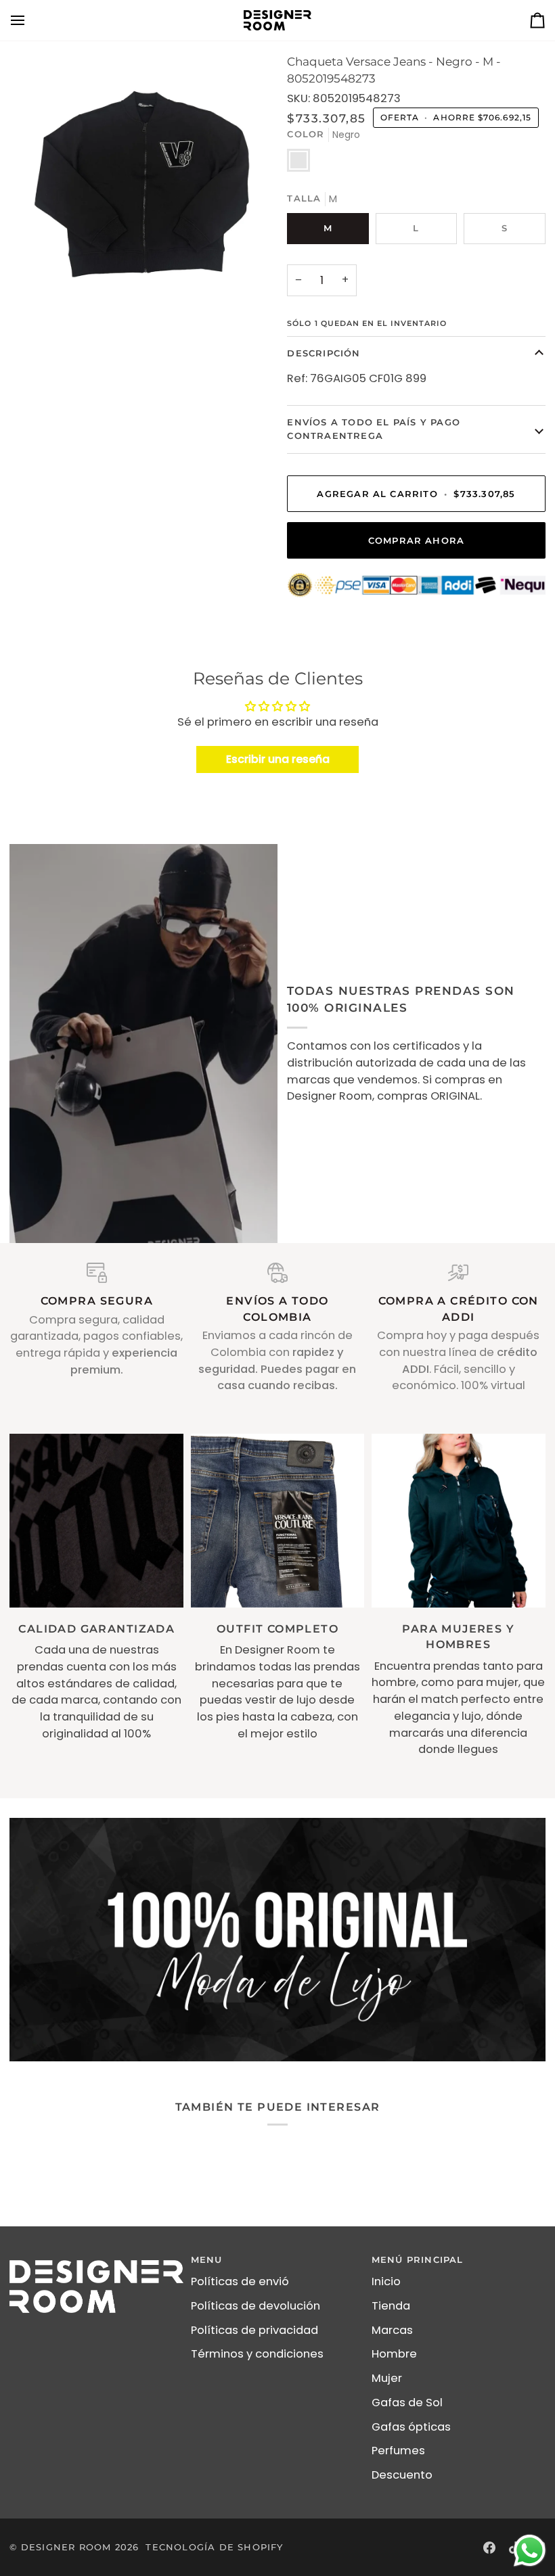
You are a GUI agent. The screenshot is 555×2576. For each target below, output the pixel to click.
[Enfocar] (143, 187)
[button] (96, 2257)
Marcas (392, 2330)
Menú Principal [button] (418, 2259)
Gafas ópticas (411, 2427)
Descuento (402, 2475)
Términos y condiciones (257, 2354)
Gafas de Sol (407, 2403)
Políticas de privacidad (254, 2330)
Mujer (387, 2378)
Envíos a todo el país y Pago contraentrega (374, 429)
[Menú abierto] (30, 20)
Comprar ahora (417, 540)
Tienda (391, 2306)
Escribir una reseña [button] (278, 759)
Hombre (394, 2354)
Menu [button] (207, 2259)
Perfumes (398, 2451)
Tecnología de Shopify (214, 2547)
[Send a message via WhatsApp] (530, 2551)
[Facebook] (489, 2548)
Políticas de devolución (256, 2306)
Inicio (386, 2281)
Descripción (324, 353)
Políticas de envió (240, 2281)
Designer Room (66, 2547)
